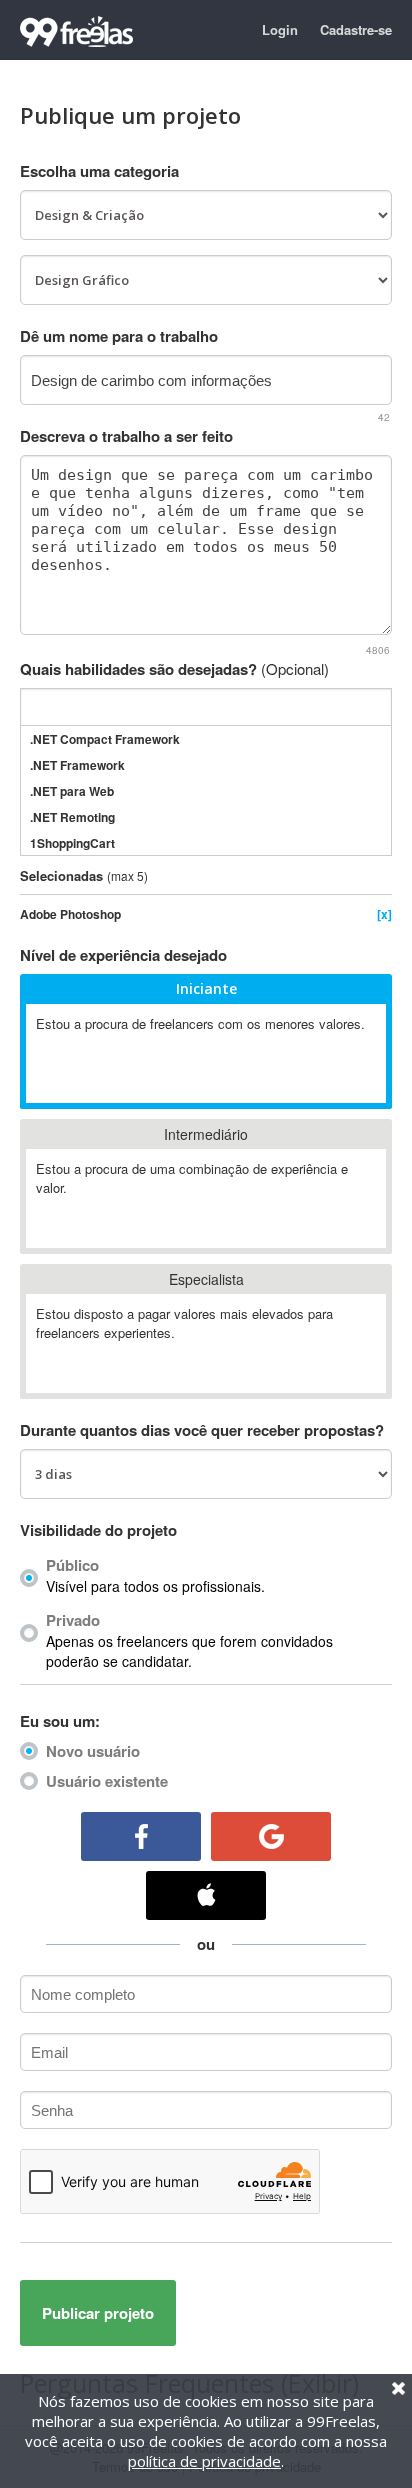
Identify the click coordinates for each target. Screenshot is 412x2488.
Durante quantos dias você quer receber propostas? (202, 1430)
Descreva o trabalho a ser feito (126, 436)
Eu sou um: (60, 1721)
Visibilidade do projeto (98, 1530)
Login (280, 29)
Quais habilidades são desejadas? (174, 669)
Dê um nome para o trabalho (119, 336)
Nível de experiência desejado (123, 955)
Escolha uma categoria (99, 171)
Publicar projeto (98, 2313)
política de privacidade (204, 2461)
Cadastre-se (356, 29)
